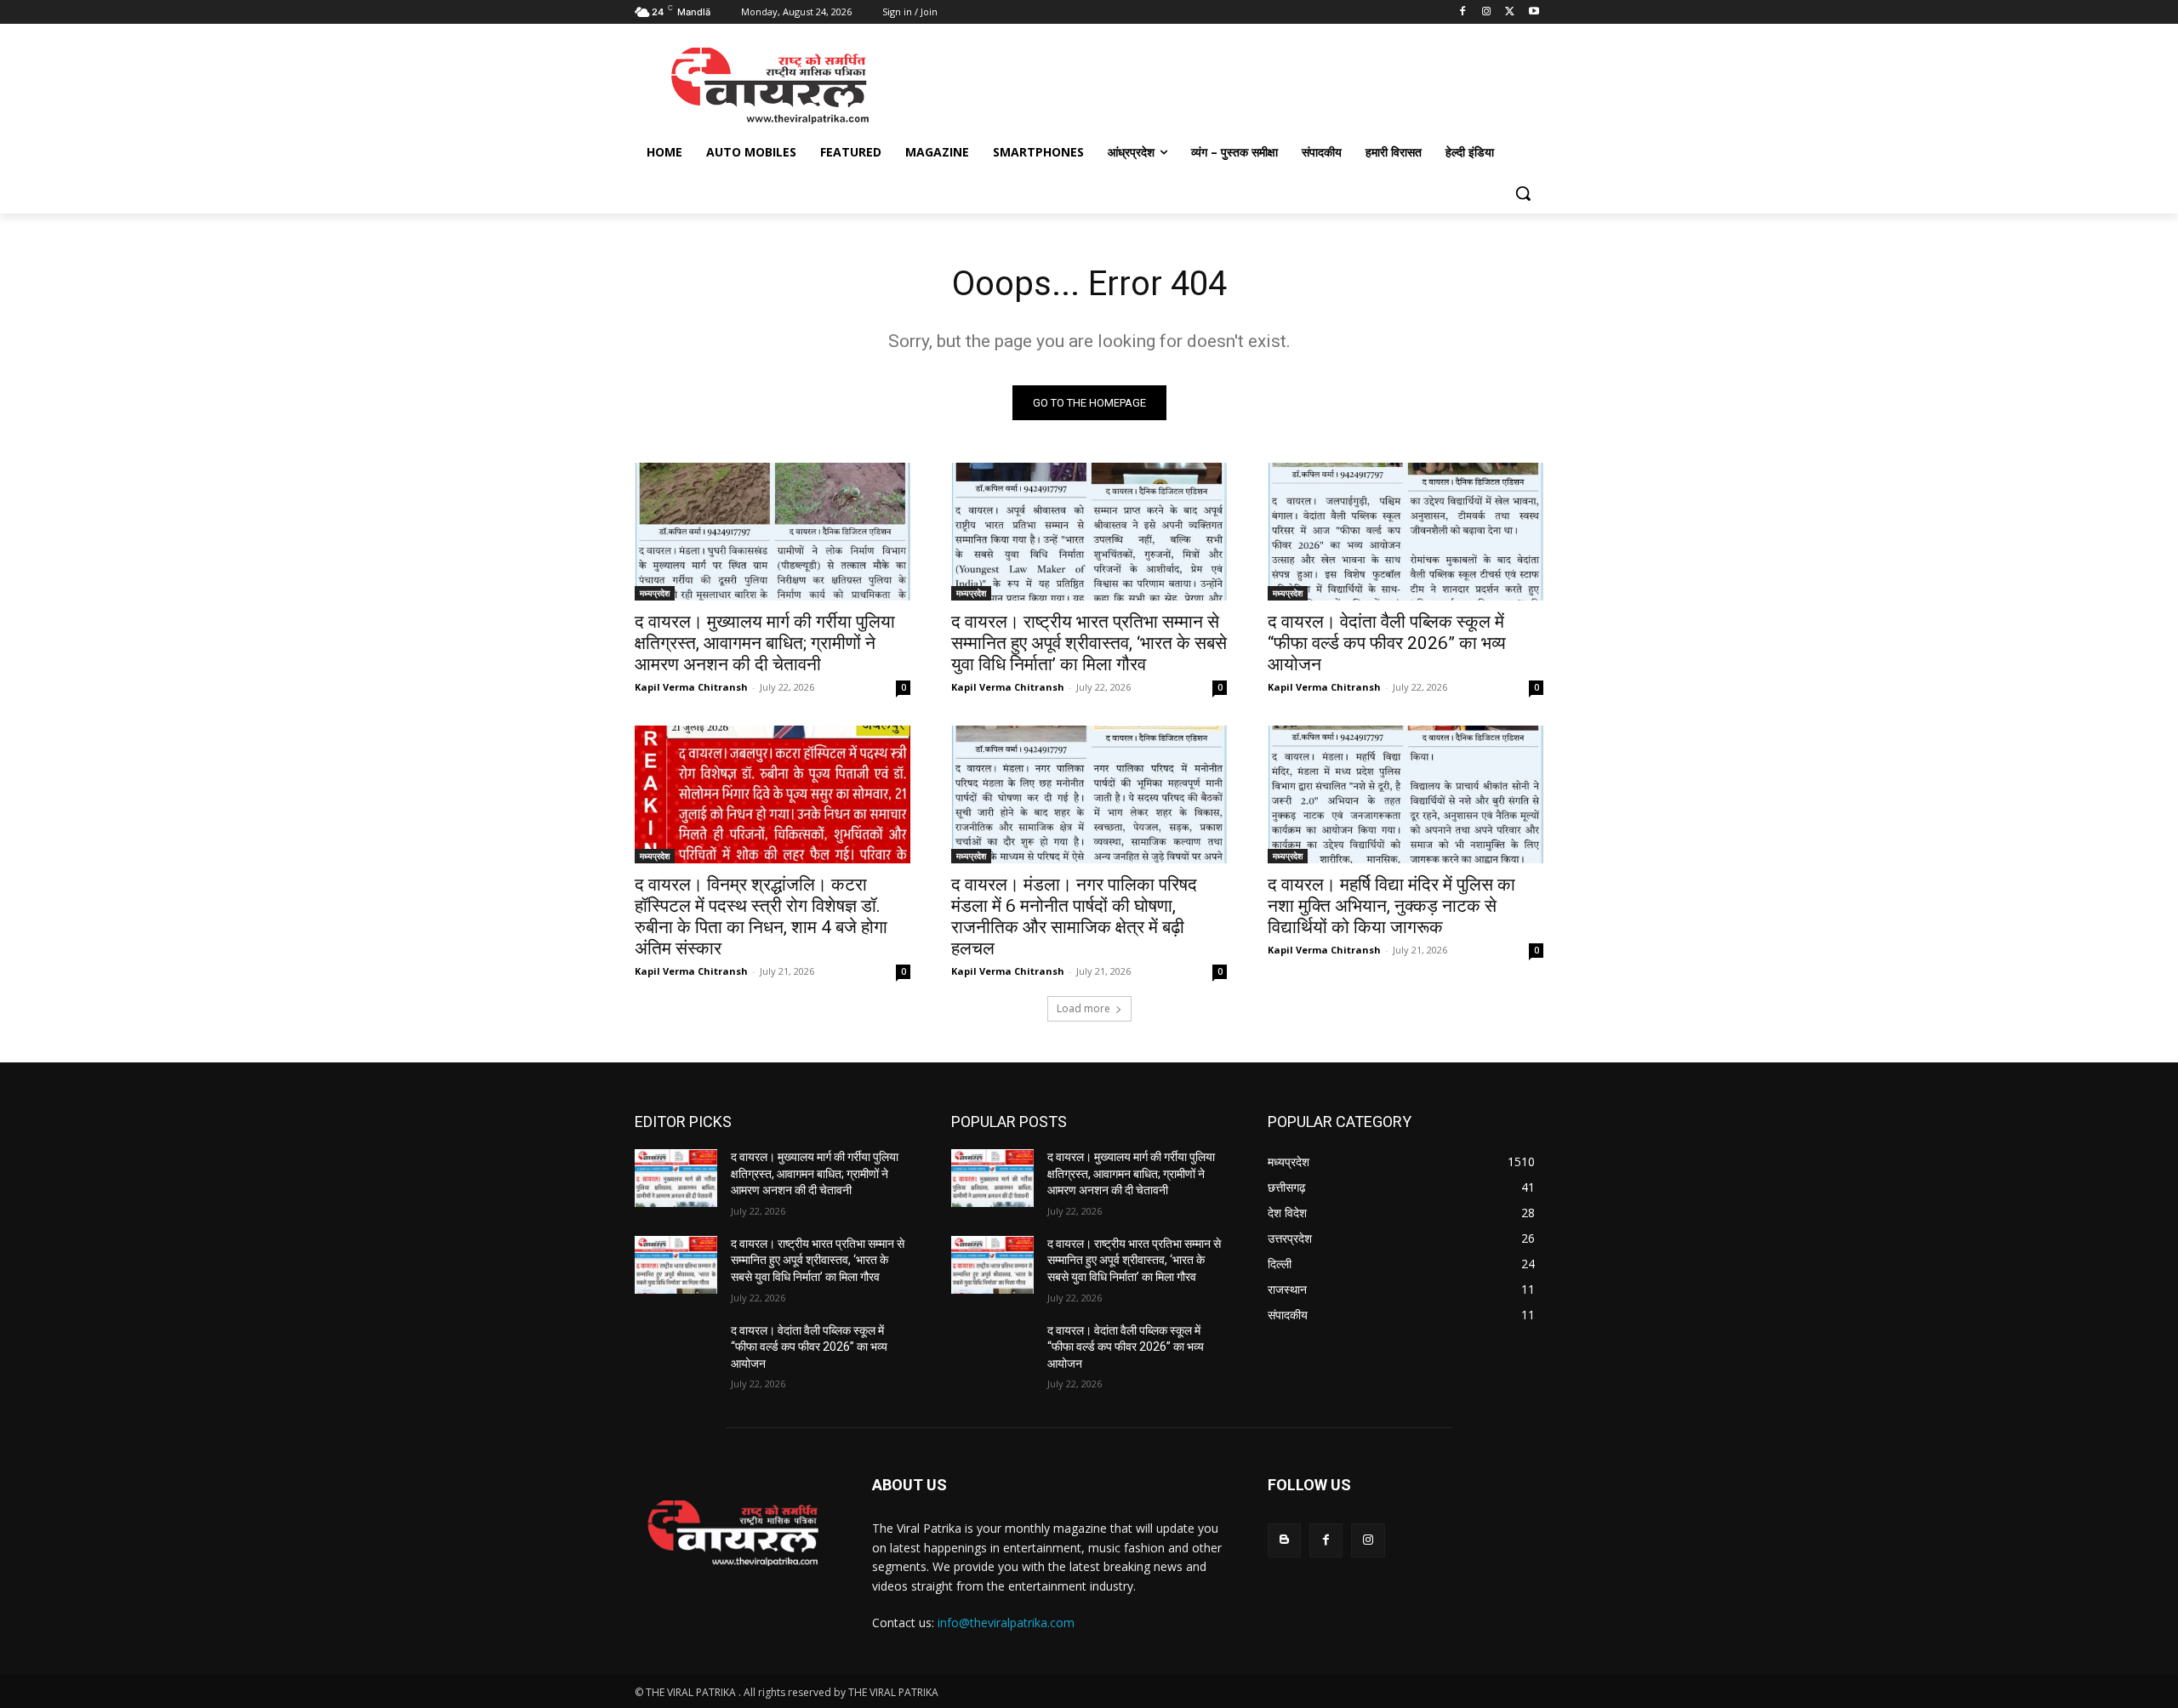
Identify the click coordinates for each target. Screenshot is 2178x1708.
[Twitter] (1510, 12)
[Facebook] (1463, 12)
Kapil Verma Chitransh (691, 687)
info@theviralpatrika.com (1006, 1623)
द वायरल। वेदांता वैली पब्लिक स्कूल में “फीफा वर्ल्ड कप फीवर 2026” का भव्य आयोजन (1387, 643)
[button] (1523, 193)
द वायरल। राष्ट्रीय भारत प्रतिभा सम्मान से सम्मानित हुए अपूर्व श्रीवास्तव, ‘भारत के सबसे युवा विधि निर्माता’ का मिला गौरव (1089, 643)
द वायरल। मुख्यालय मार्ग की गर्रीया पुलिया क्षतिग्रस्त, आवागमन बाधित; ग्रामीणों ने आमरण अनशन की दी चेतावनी (765, 643)
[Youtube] (1534, 12)
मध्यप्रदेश (655, 593)
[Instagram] (1487, 12)
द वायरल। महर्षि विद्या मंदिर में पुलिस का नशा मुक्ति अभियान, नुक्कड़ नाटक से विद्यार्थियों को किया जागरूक (1391, 906)
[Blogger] (1284, 1540)
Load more (1083, 1008)
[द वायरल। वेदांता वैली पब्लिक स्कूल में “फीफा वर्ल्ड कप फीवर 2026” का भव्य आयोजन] (1405, 532)
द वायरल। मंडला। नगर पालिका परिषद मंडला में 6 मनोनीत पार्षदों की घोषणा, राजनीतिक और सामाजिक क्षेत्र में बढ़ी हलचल (1074, 917)
